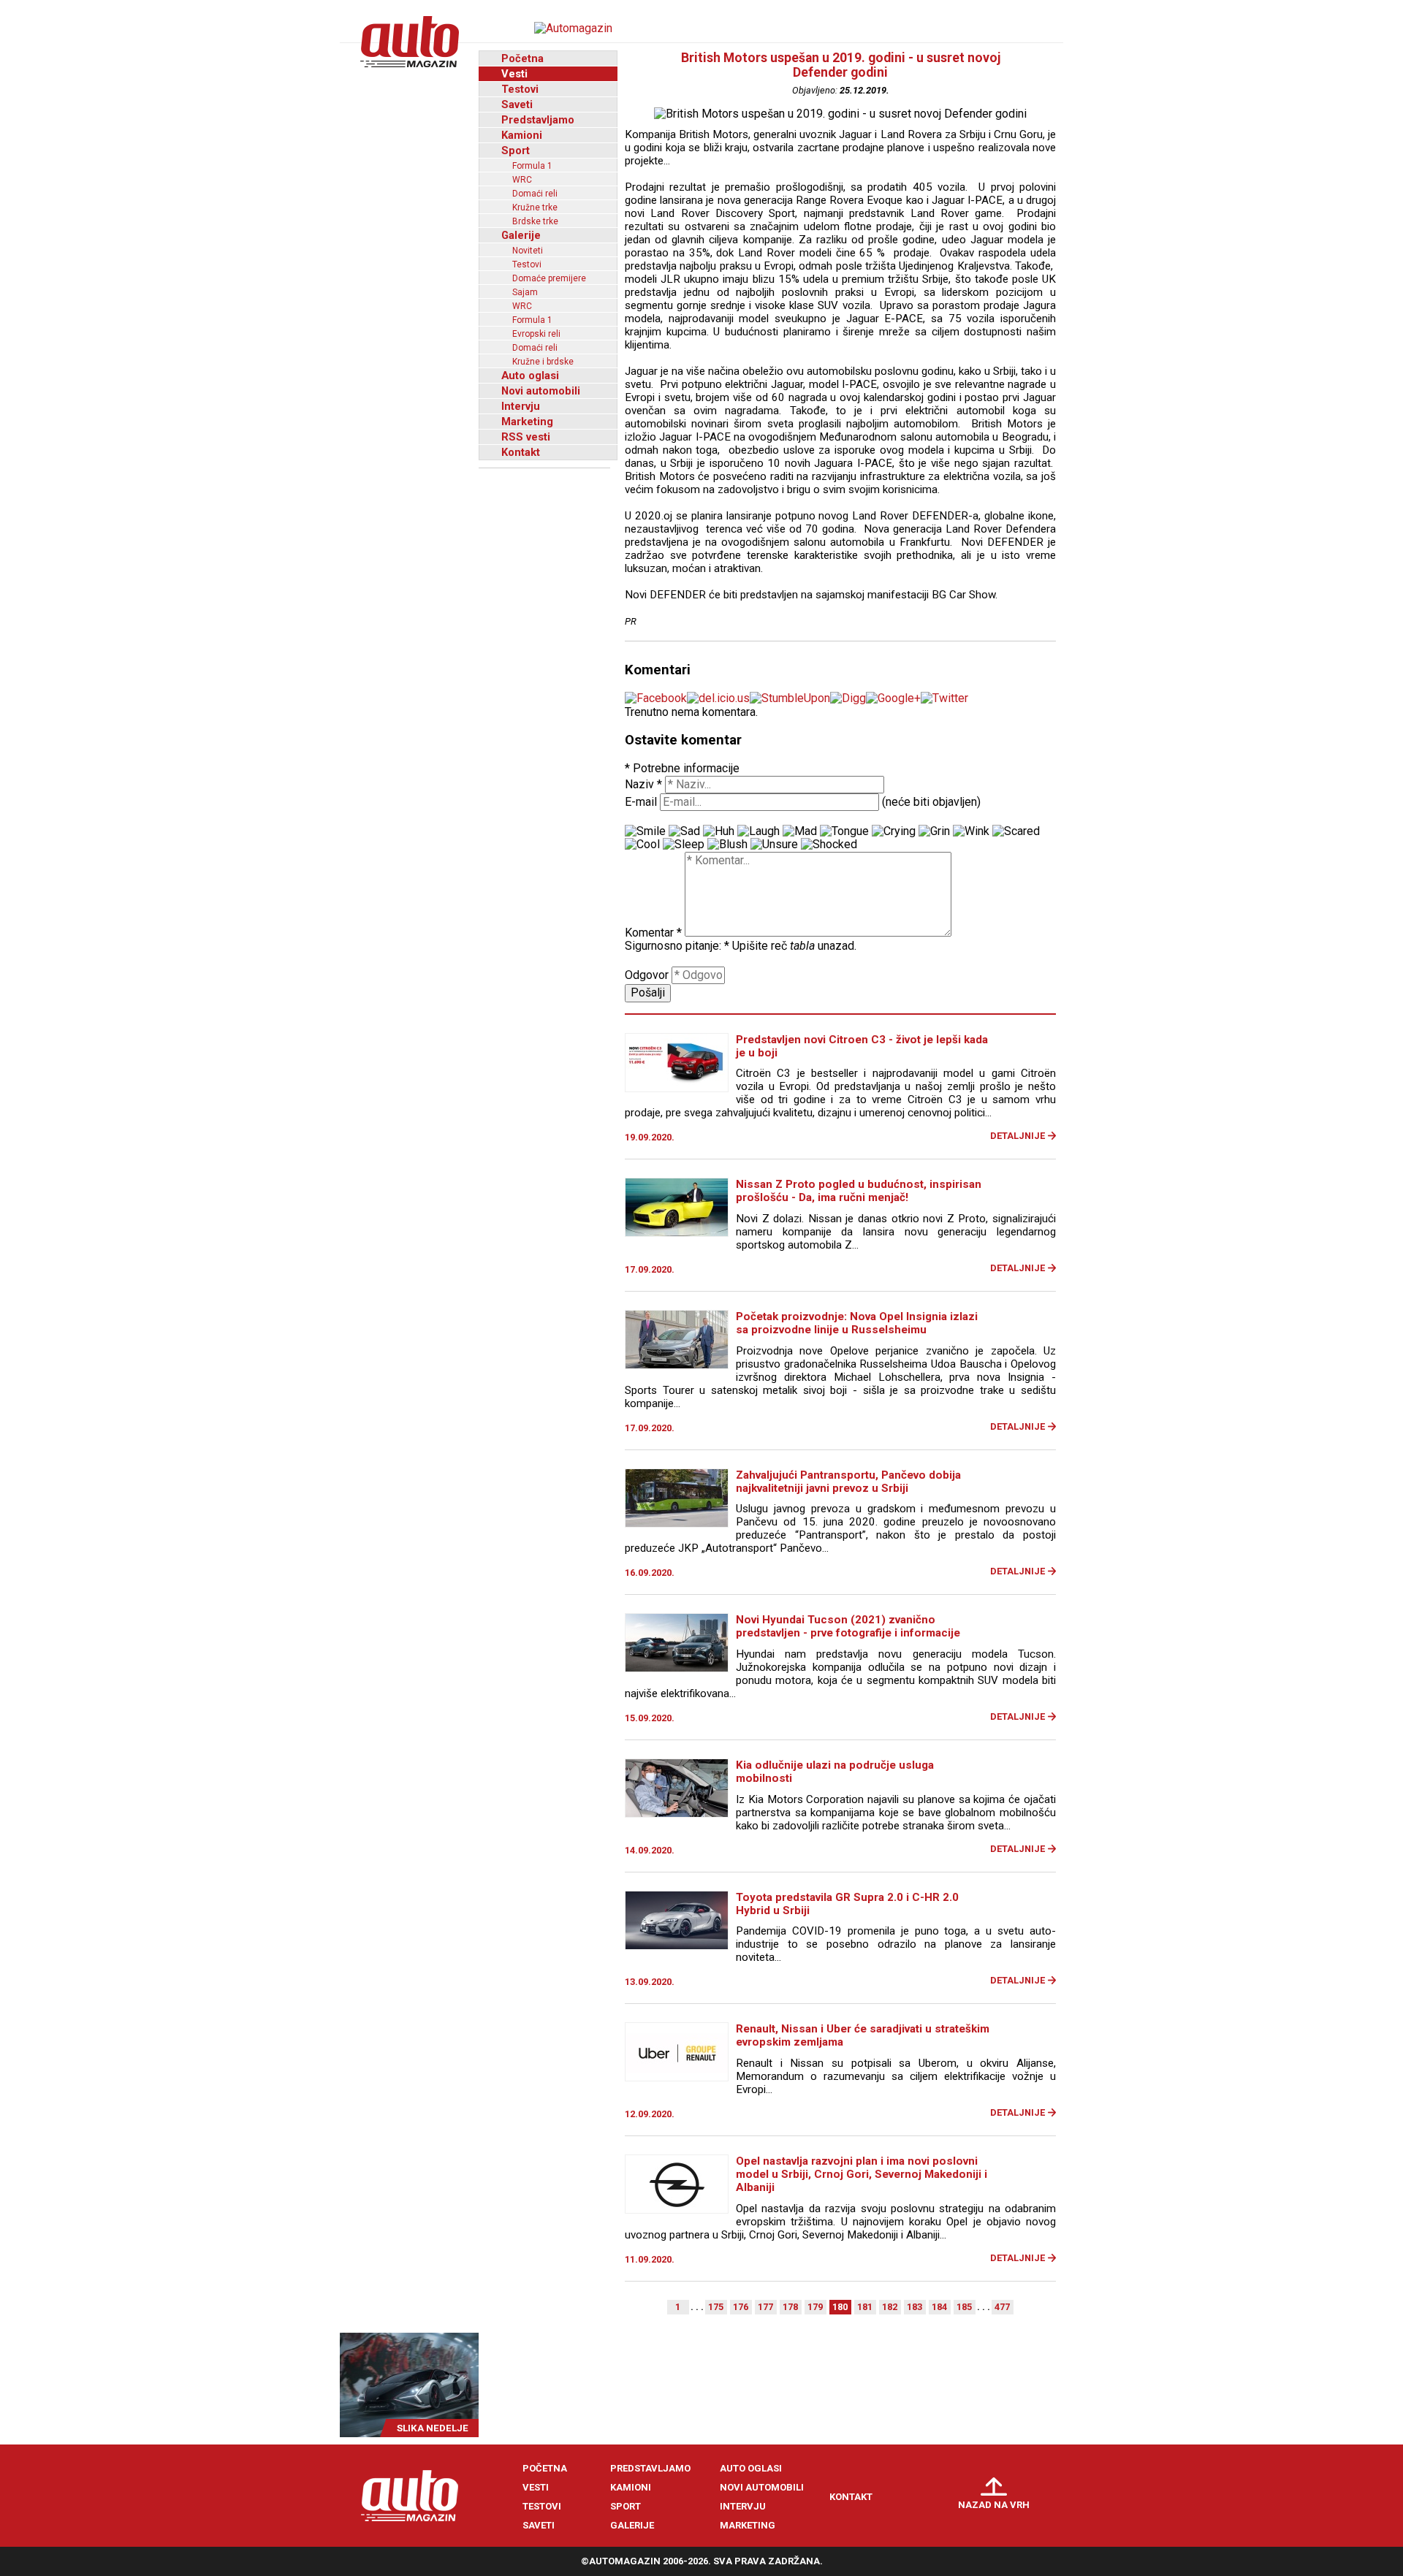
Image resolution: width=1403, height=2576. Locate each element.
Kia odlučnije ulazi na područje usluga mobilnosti (835, 1772)
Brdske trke (535, 221)
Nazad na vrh (994, 2505)
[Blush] (727, 845)
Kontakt (521, 452)
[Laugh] (758, 831)
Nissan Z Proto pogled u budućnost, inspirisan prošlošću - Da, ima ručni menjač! (859, 1191)
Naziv (643, 784)
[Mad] (800, 831)
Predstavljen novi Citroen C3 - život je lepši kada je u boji (862, 1046)
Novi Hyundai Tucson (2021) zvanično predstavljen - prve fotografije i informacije (848, 1626)
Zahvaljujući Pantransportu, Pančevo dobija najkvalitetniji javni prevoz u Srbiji (848, 1482)
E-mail (641, 802)
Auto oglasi (530, 376)
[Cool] (642, 845)
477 (1002, 2307)
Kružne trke (535, 207)
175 (716, 2307)
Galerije (521, 235)
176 (741, 2307)
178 (790, 2307)
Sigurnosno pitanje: (677, 946)
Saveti (517, 104)
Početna (522, 58)
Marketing (527, 422)
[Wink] (971, 831)
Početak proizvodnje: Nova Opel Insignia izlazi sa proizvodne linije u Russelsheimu (857, 1323)
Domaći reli (535, 194)
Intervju (521, 406)
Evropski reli (536, 334)
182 (890, 2307)
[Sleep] (684, 845)
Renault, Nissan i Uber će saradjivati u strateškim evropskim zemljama (863, 2035)
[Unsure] (774, 845)
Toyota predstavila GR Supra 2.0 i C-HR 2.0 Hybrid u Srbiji (847, 1904)
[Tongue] (844, 831)
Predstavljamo (538, 120)
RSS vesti (526, 437)
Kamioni (522, 135)
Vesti (514, 74)
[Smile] (645, 831)
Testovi (520, 89)
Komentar (653, 933)
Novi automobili (541, 391)
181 (865, 2307)
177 (765, 2307)
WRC (522, 180)
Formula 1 (532, 166)
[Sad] (684, 831)
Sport (516, 150)
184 (939, 2307)
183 (915, 2307)
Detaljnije (1018, 1136)
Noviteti (528, 251)
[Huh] (719, 831)
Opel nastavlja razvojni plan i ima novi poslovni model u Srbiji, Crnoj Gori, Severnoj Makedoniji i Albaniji (862, 2174)
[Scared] (1016, 831)
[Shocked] (829, 845)
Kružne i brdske (543, 362)
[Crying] (894, 831)
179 (815, 2307)
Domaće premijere (549, 278)
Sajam (525, 292)
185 (964, 2307)
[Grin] (934, 831)
